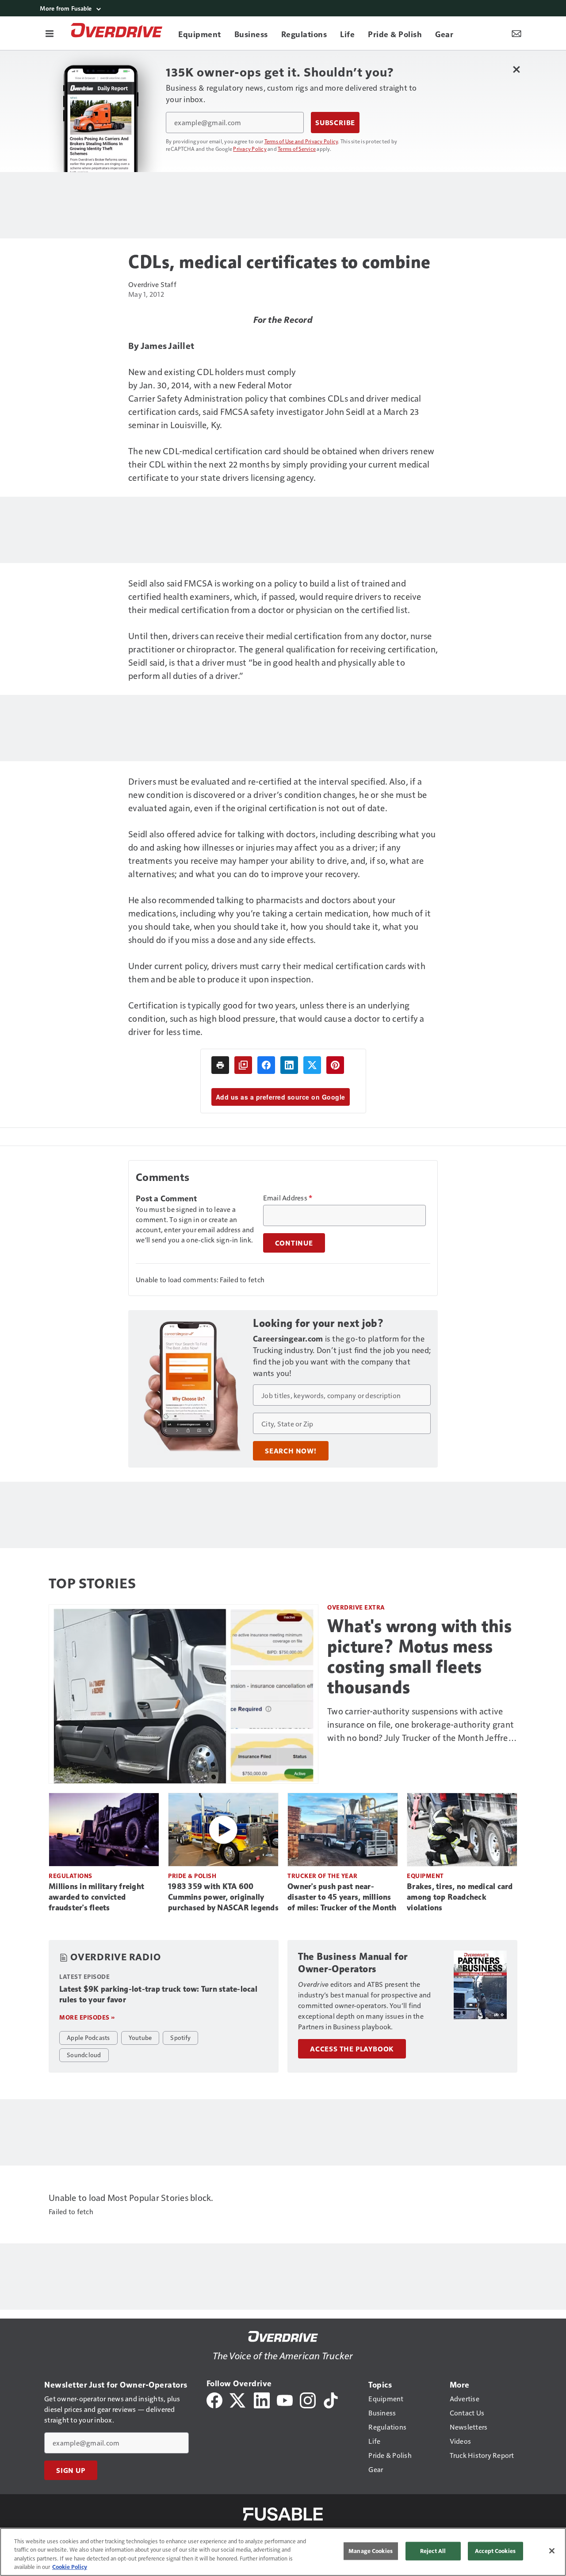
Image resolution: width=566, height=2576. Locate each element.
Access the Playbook (352, 2049)
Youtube (140, 2037)
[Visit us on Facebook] (214, 2399)
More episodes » (87, 2017)
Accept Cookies (495, 2551)
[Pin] (335, 1065)
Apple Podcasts (88, 2037)
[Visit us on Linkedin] (262, 2399)
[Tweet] (312, 1065)
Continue (294, 1243)
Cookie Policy (70, 2567)
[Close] (552, 2551)
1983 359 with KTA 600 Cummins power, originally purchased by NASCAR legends (223, 1897)
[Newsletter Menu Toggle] (516, 33)
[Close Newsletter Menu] (516, 69)
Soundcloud (84, 2055)
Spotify (180, 2037)
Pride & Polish (192, 1876)
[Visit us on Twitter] (238, 2399)
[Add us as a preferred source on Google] (243, 1065)
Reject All (433, 2551)
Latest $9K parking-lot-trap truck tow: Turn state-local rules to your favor (158, 1994)
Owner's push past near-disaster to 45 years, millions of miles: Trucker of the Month (342, 1897)
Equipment (425, 1876)
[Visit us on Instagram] (308, 2399)
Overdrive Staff (152, 284)
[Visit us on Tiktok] (331, 2399)
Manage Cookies (371, 2551)
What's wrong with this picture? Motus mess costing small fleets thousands (419, 1656)
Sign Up (71, 2470)
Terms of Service (297, 149)
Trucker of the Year (323, 1876)
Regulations (71, 1876)
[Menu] (50, 33)
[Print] (220, 1065)
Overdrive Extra (356, 1607)
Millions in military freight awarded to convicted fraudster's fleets (96, 1897)
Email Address (288, 1198)
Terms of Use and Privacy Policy (301, 141)
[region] (283, 2552)
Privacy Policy (250, 149)
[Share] (266, 1065)
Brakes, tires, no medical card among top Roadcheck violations (460, 1897)
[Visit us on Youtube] (285, 2399)
